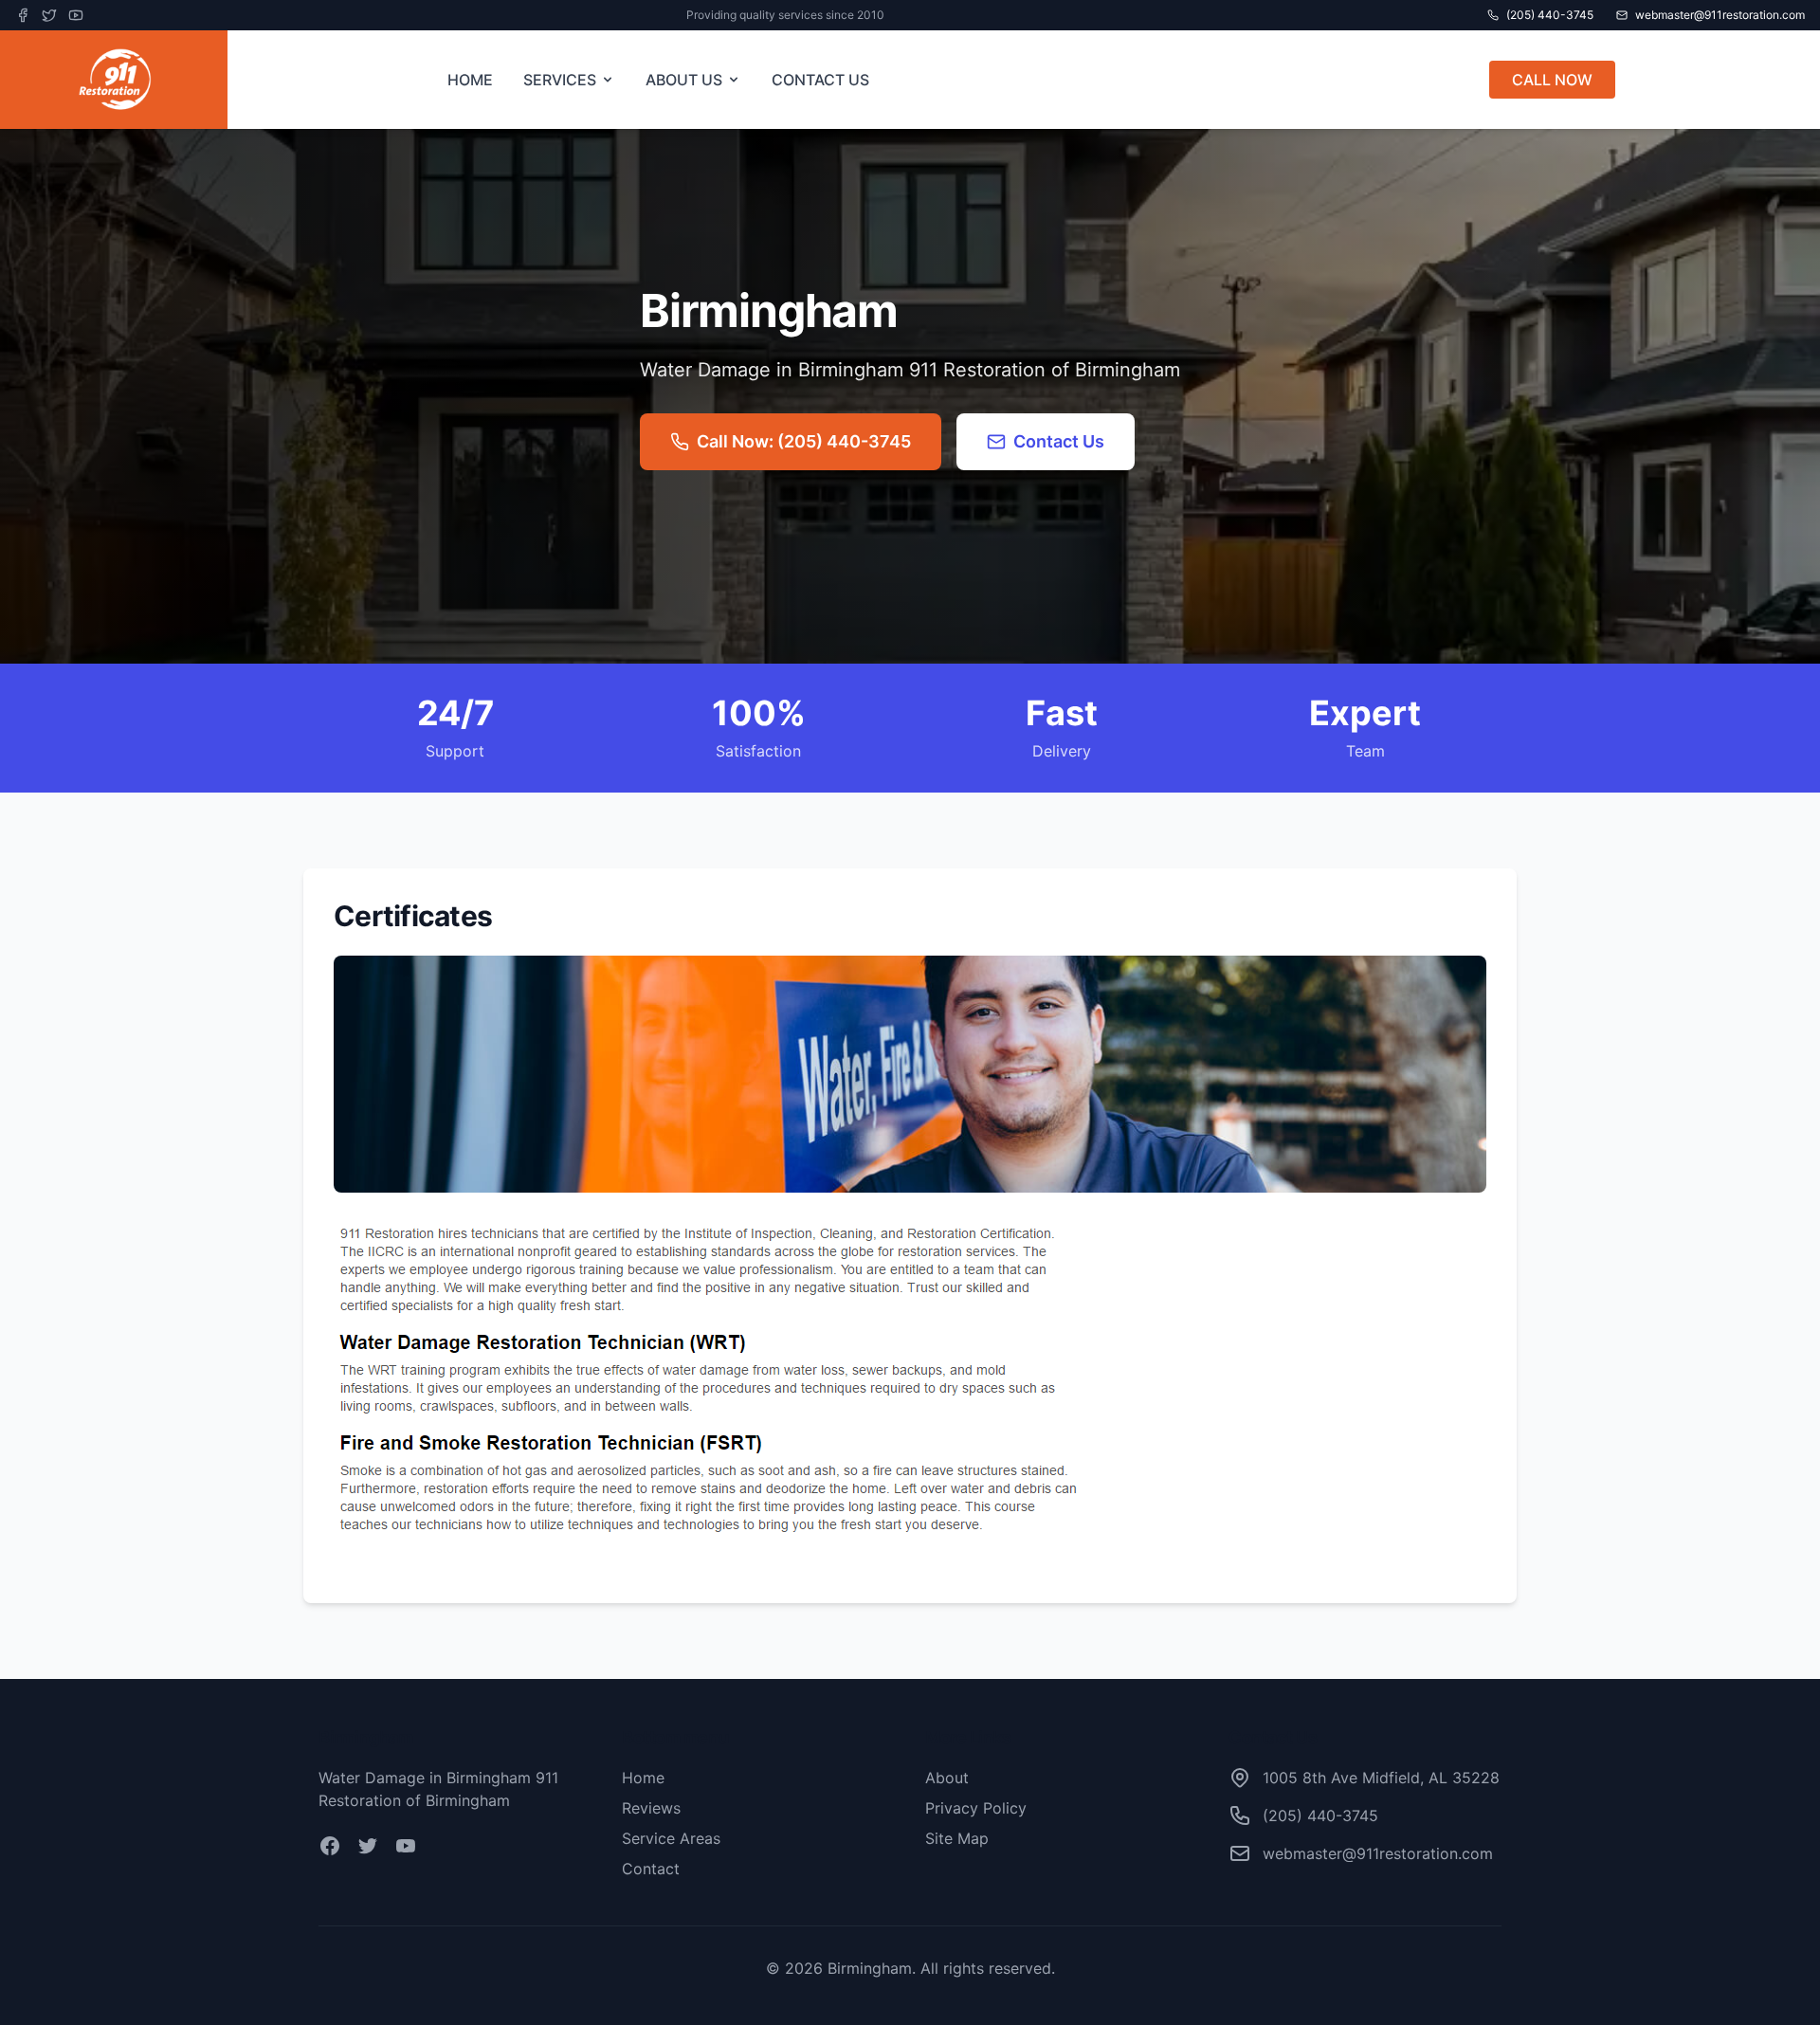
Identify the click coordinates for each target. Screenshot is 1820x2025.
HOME (470, 80)
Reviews (651, 1808)
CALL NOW (1552, 80)
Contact (651, 1869)
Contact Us (1059, 441)
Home (643, 1778)
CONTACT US (820, 80)
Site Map (957, 1838)
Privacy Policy (976, 1808)
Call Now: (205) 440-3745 (804, 441)
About (947, 1778)
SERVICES (560, 80)
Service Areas (671, 1838)
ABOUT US (684, 80)
